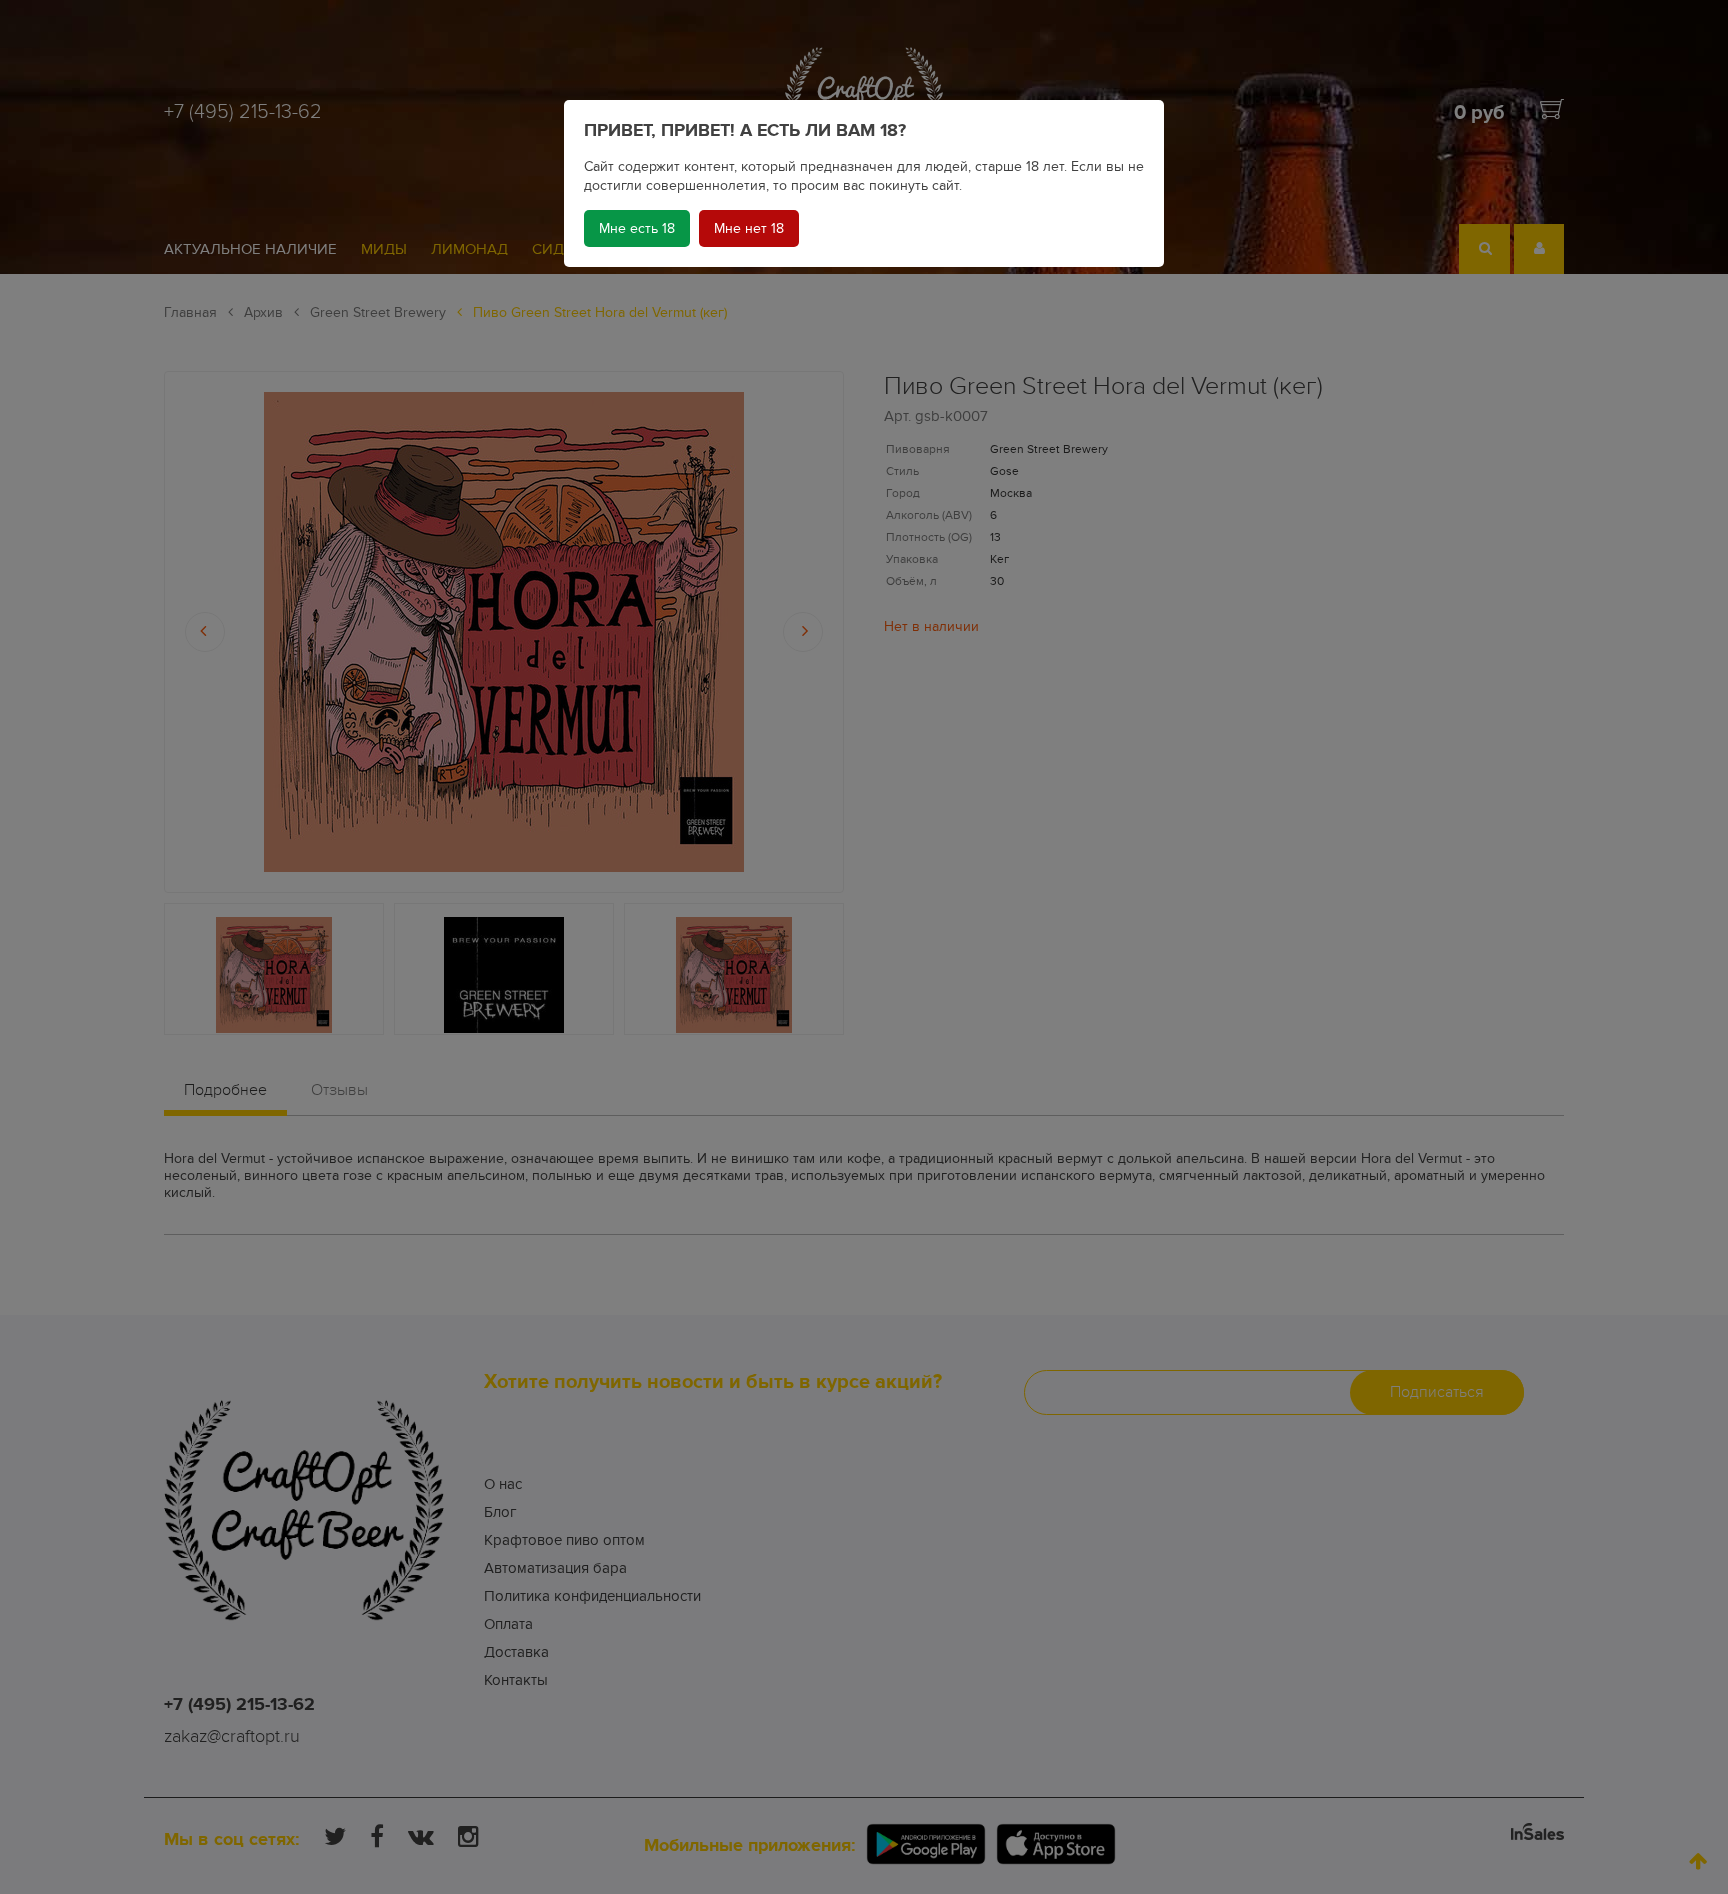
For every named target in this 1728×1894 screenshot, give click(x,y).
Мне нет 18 (749, 228)
